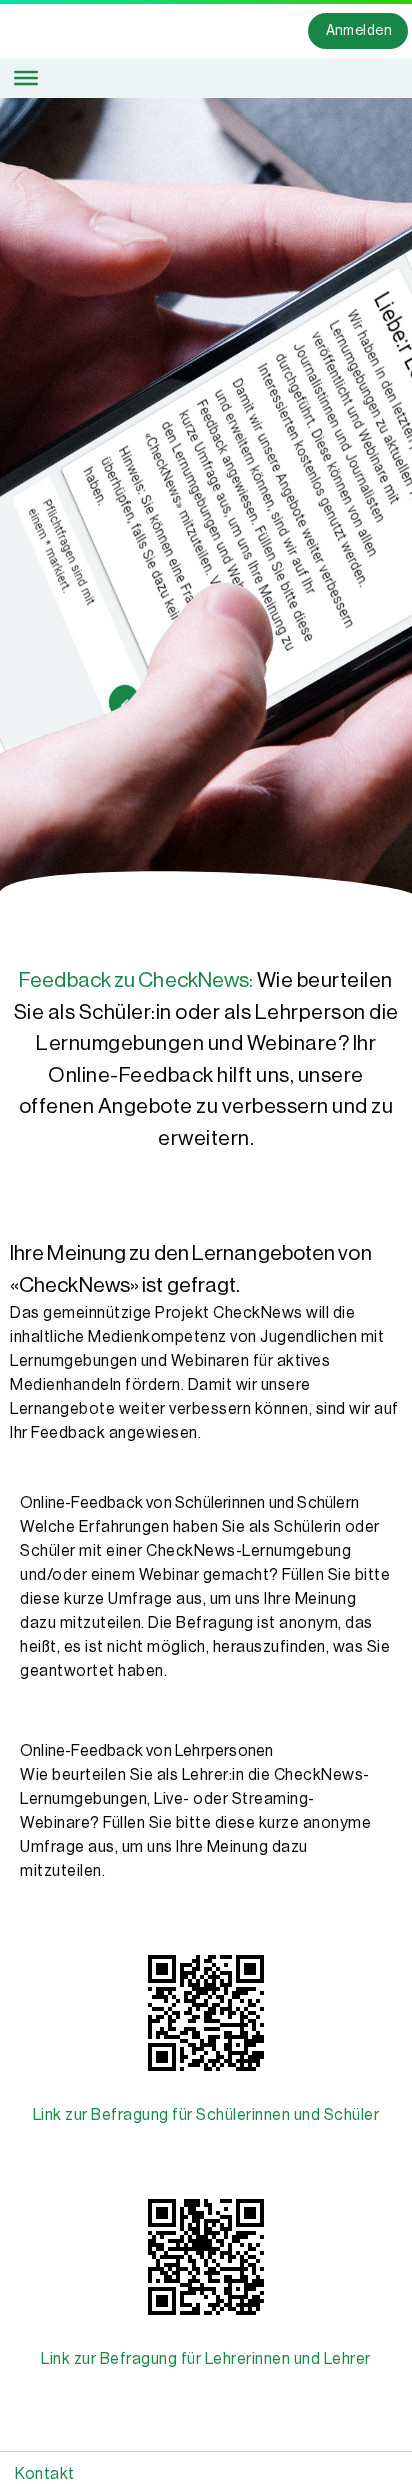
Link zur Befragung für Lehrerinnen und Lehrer (206, 2359)
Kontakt (45, 2474)
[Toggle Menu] (26, 78)
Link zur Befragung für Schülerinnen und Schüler (206, 2115)
